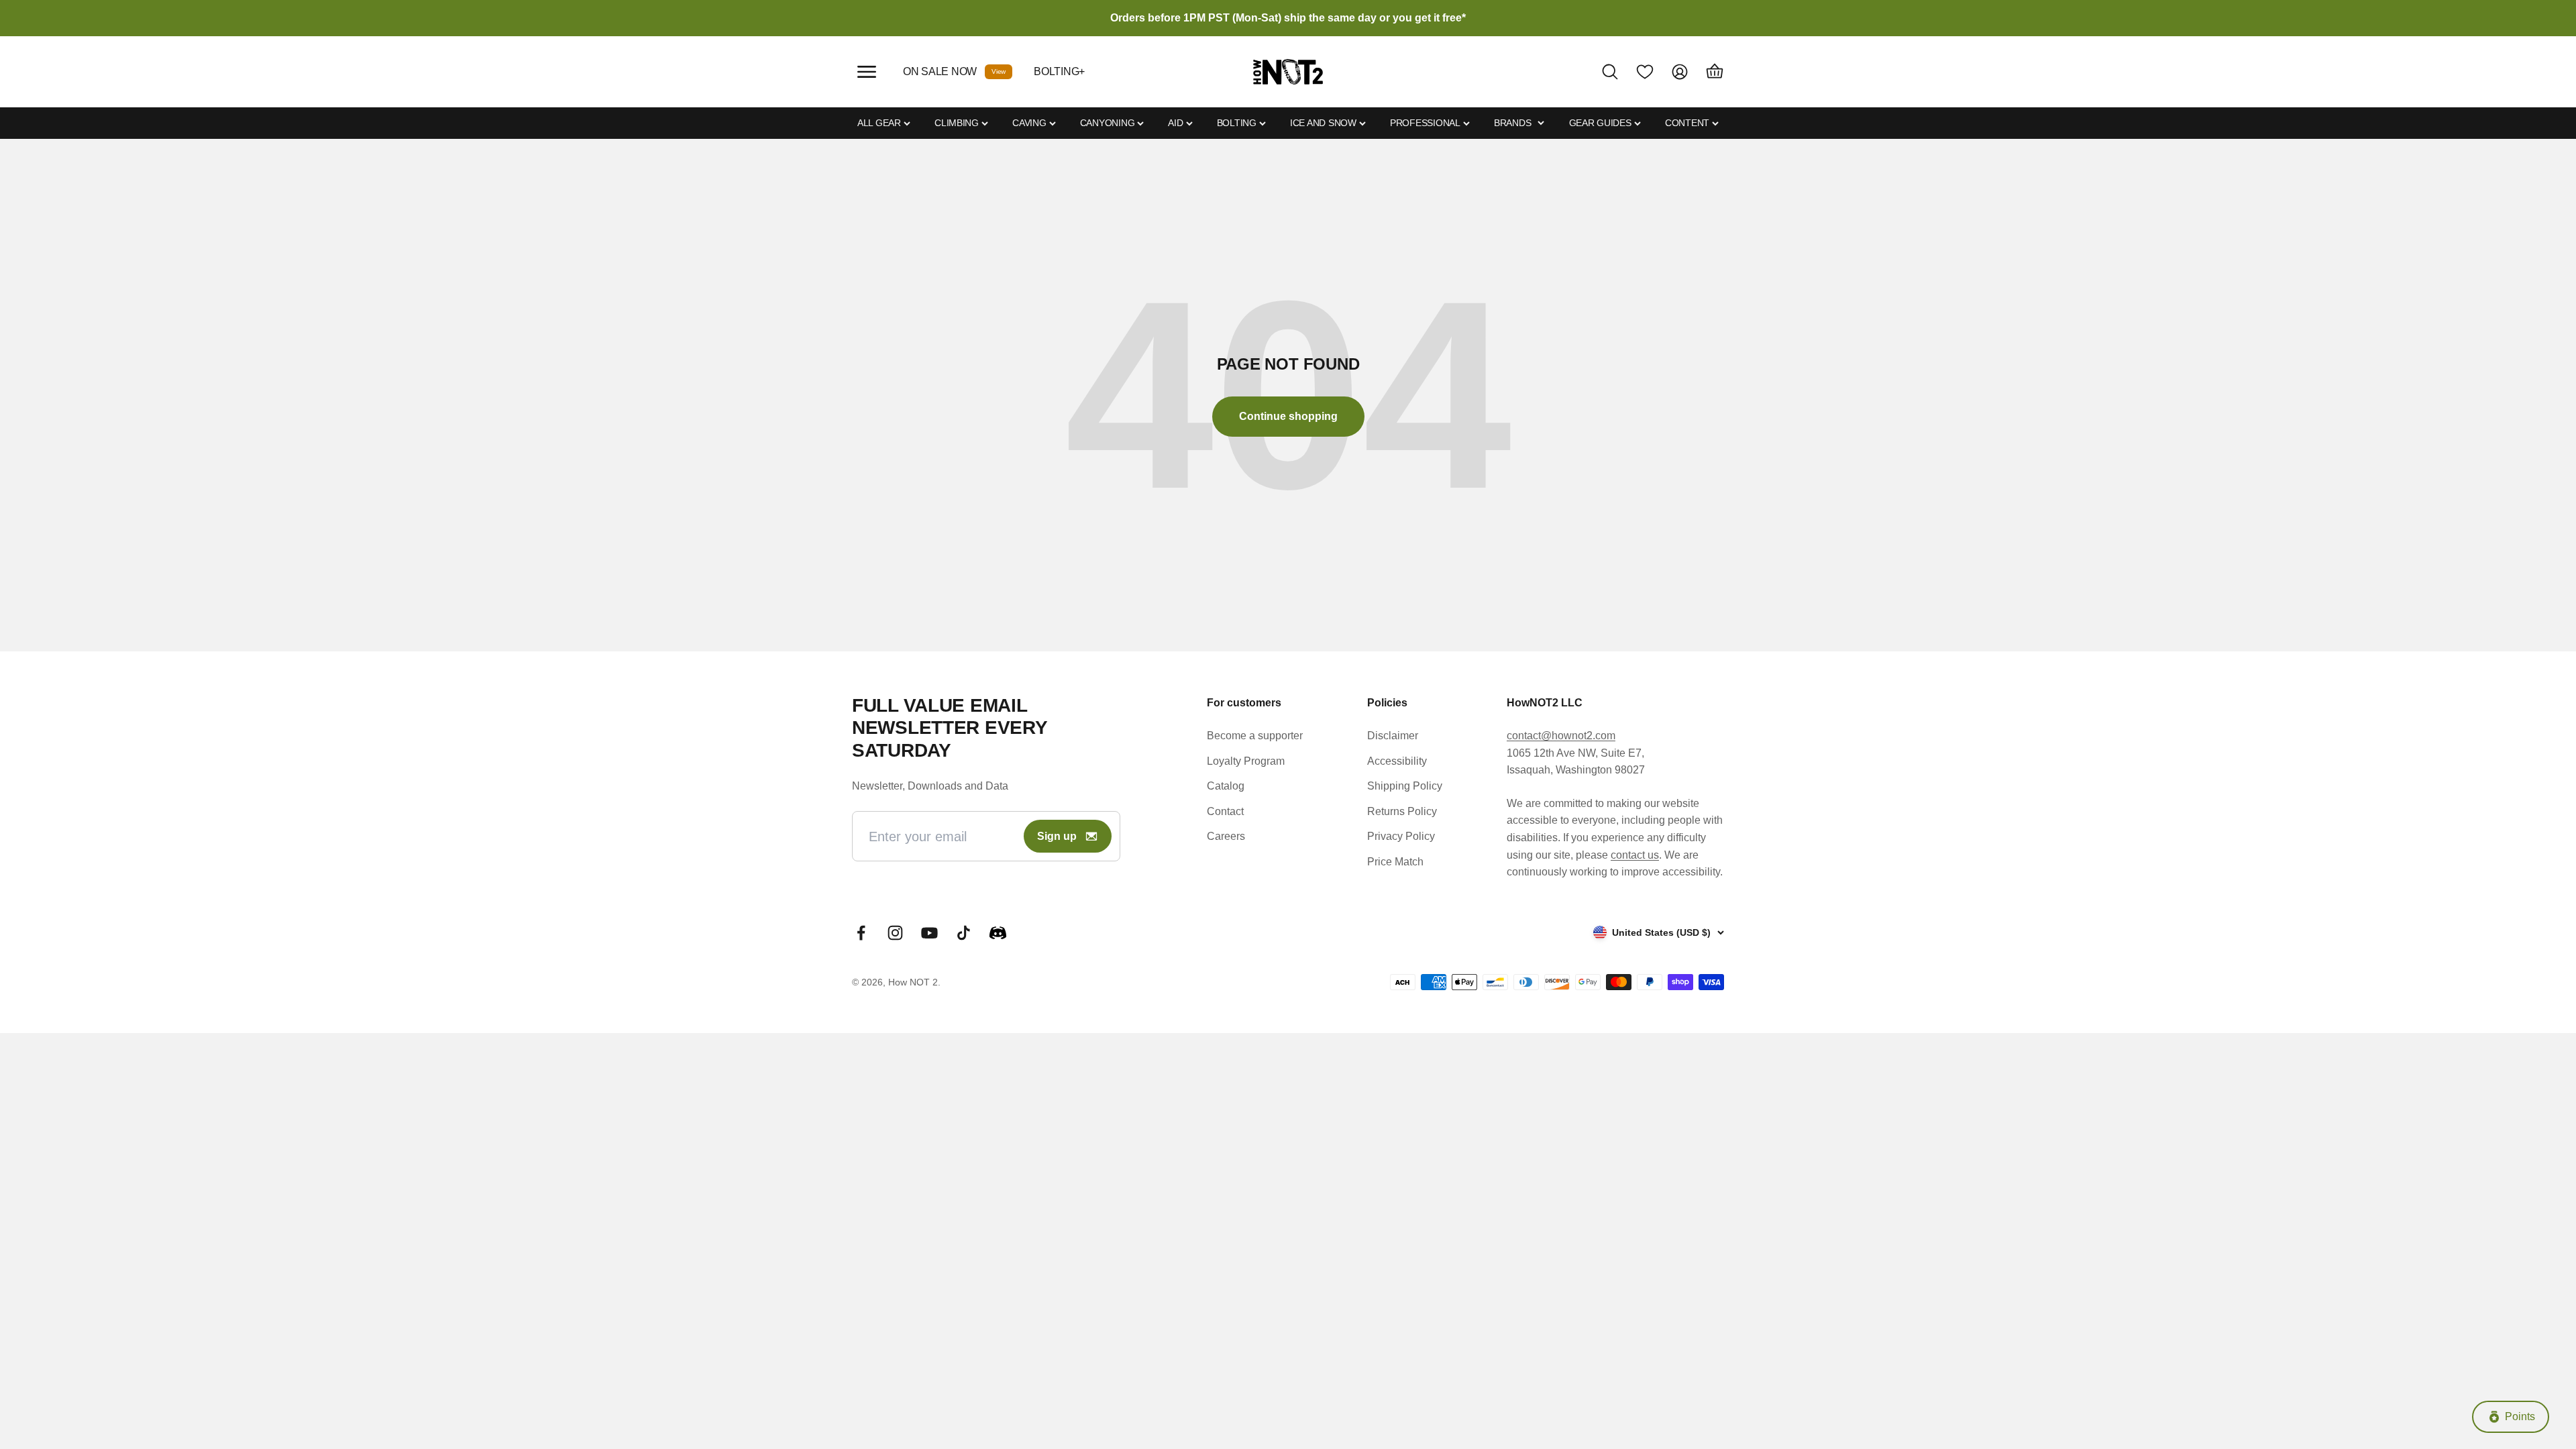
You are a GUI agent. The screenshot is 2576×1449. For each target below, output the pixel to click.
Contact (1225, 811)
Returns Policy (1402, 811)
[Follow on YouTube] (929, 933)
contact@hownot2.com (1561, 736)
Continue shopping (1288, 416)
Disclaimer (1393, 736)
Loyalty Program (1246, 761)
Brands (1512, 123)
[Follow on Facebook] (861, 933)
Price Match (1395, 862)
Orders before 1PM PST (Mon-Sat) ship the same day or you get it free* (1288, 18)
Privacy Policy (1401, 836)
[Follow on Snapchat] (998, 933)
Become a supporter (1255, 736)
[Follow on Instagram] (895, 933)
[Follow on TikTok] (964, 933)
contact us (1635, 855)
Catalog (1226, 786)
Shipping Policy (1405, 786)
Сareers (1226, 836)
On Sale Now (940, 71)
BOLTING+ (1059, 71)
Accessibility (1397, 761)
